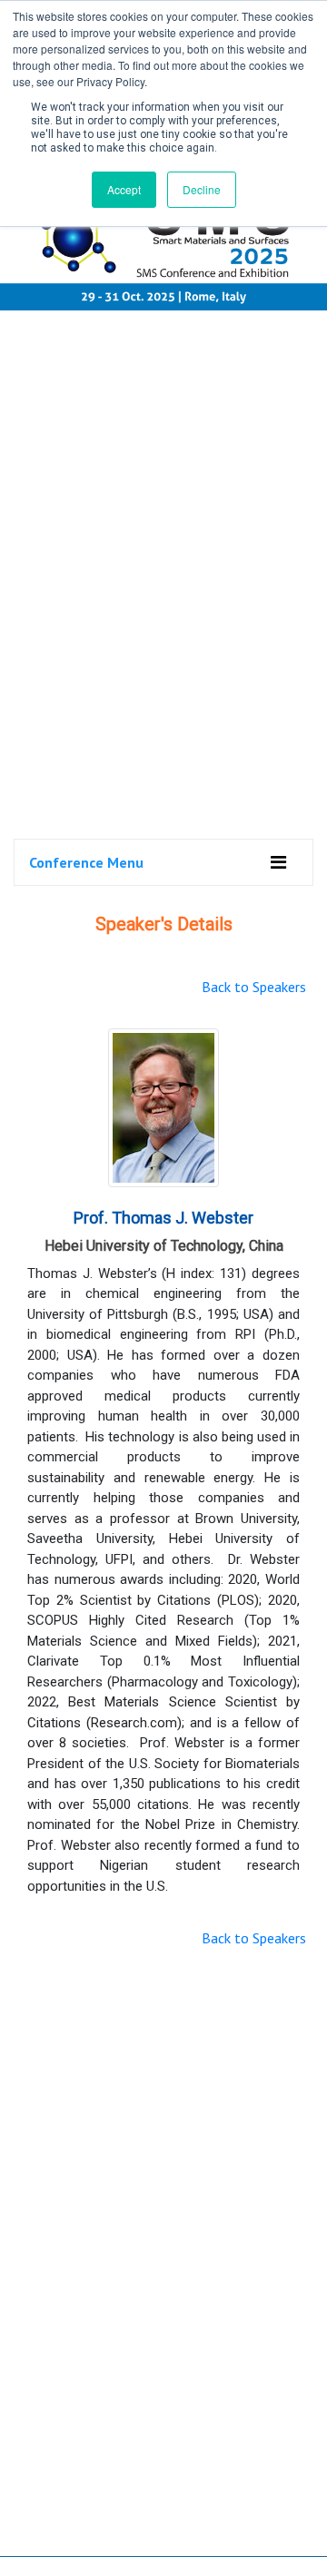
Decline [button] (202, 189)
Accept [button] (124, 189)
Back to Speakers (254, 987)
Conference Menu (86, 862)
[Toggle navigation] (278, 862)
